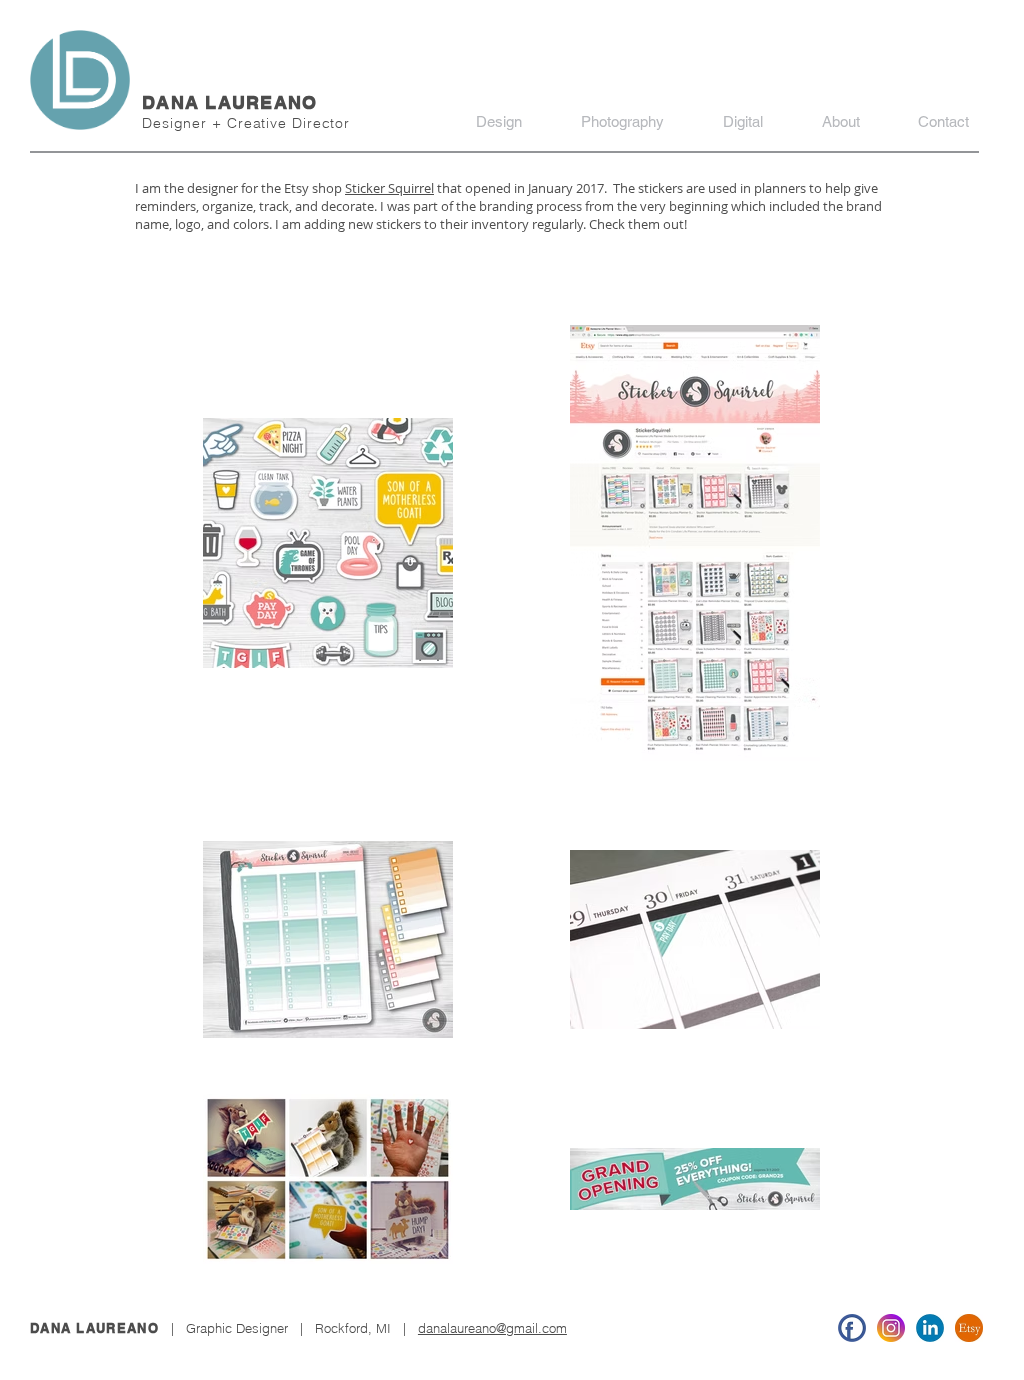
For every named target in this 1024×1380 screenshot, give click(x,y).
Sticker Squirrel (389, 188)
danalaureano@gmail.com (492, 1328)
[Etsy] (969, 1328)
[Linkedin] (930, 1328)
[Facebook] (852, 1328)
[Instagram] (891, 1328)
